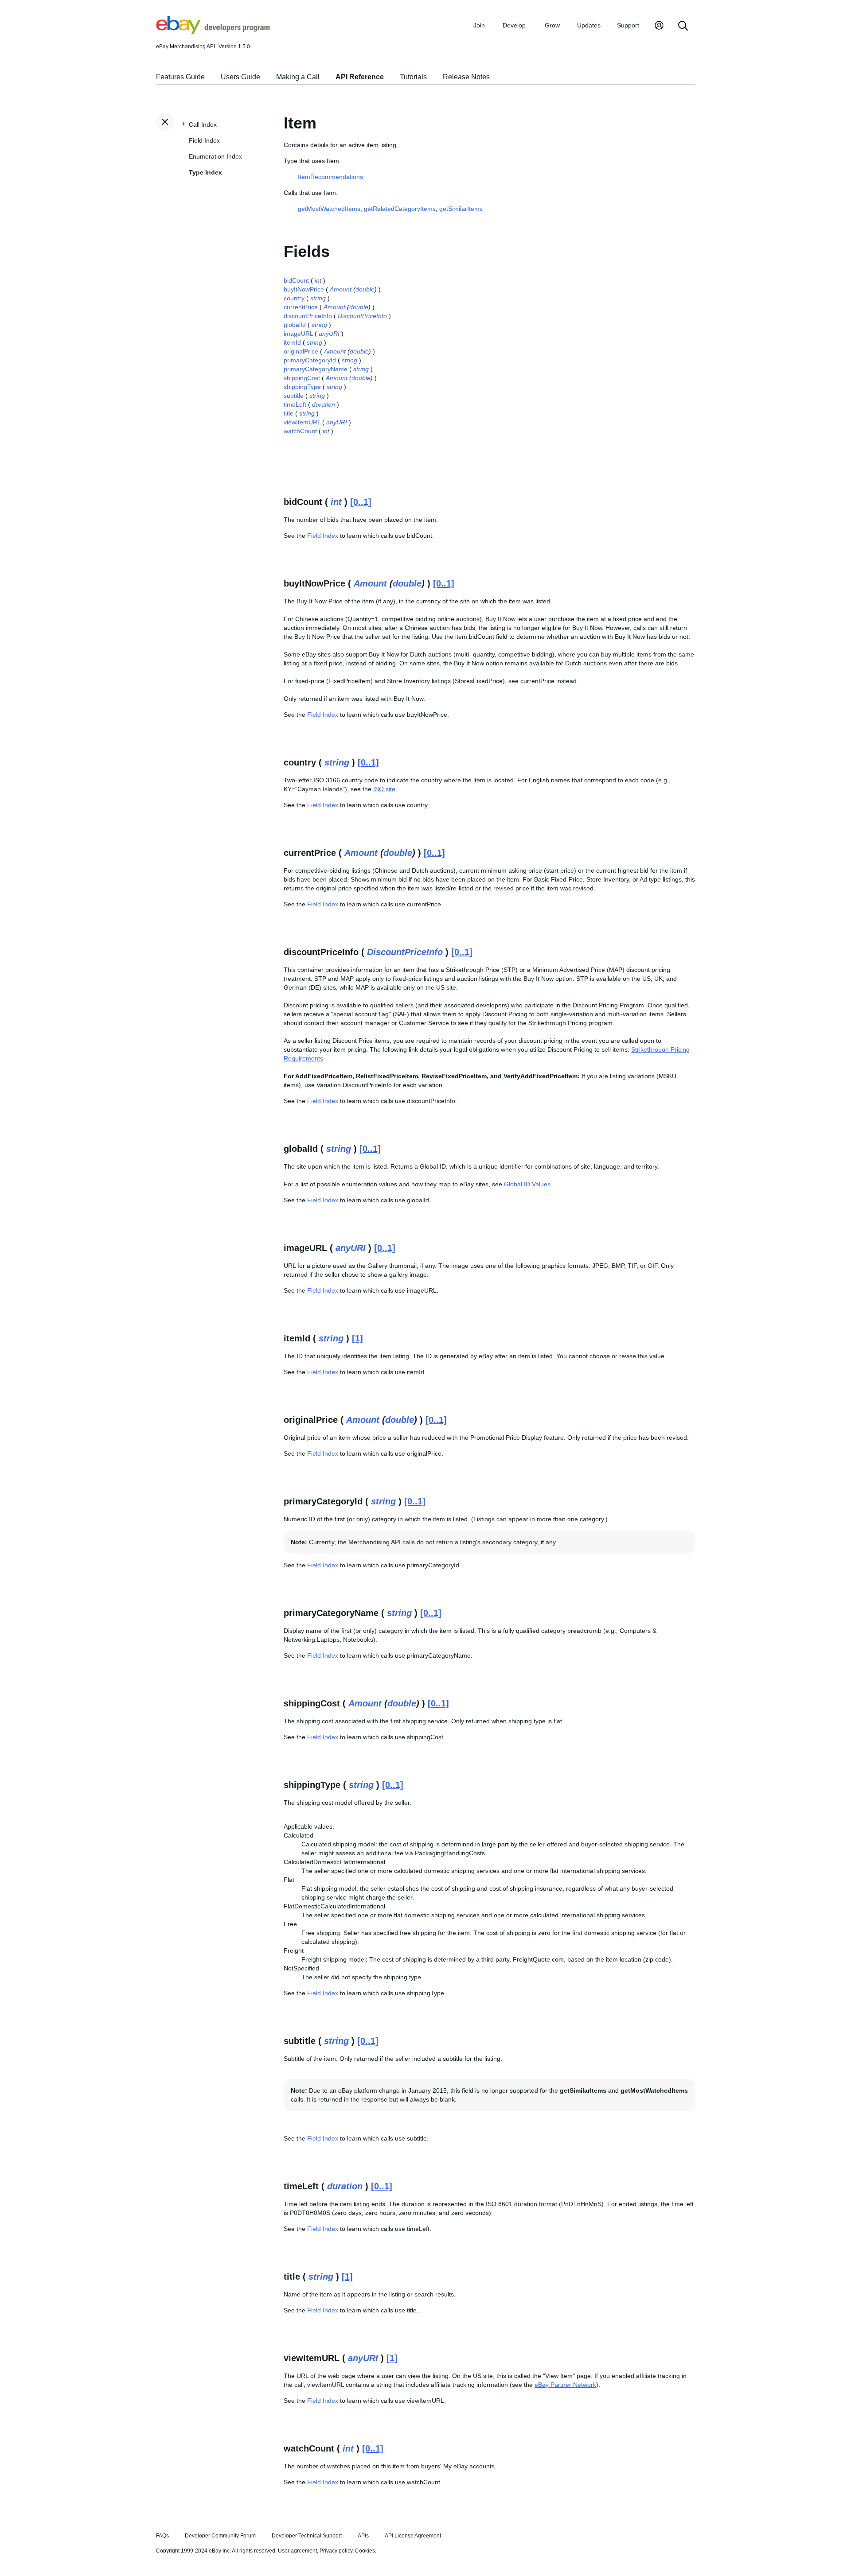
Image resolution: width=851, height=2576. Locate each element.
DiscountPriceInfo (362, 316)
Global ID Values (527, 1184)
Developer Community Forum (220, 2536)
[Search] (683, 26)
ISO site (384, 789)
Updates (589, 25)
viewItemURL (302, 422)
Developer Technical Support (307, 2536)
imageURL (298, 334)
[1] (357, 1338)
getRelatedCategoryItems (400, 209)
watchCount (300, 431)
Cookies (365, 2551)
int (318, 280)
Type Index (205, 172)
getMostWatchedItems (329, 209)
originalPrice (301, 351)
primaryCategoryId (310, 360)
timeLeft (295, 404)
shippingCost (302, 378)
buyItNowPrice (304, 289)
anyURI (329, 334)
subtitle (294, 396)
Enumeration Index (215, 156)
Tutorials (413, 77)
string (318, 298)
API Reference (360, 77)
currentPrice (301, 307)
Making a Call (298, 77)
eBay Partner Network (565, 2385)
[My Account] (659, 26)
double (365, 289)
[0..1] (361, 502)
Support (628, 25)
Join (479, 25)
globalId (295, 325)
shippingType (302, 387)
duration (324, 404)
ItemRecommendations (330, 177)
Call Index (203, 124)
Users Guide (240, 77)
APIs (363, 2536)
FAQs (162, 2536)
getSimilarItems (461, 209)
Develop (514, 25)
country (294, 298)
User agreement (297, 2551)
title (289, 413)
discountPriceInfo (308, 316)
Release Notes (466, 77)
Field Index (204, 140)
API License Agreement (413, 2536)
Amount (341, 289)
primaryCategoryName (316, 369)
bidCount (296, 280)
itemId (292, 342)
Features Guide (180, 77)
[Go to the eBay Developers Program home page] (213, 31)
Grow (552, 25)
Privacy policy (336, 2551)
